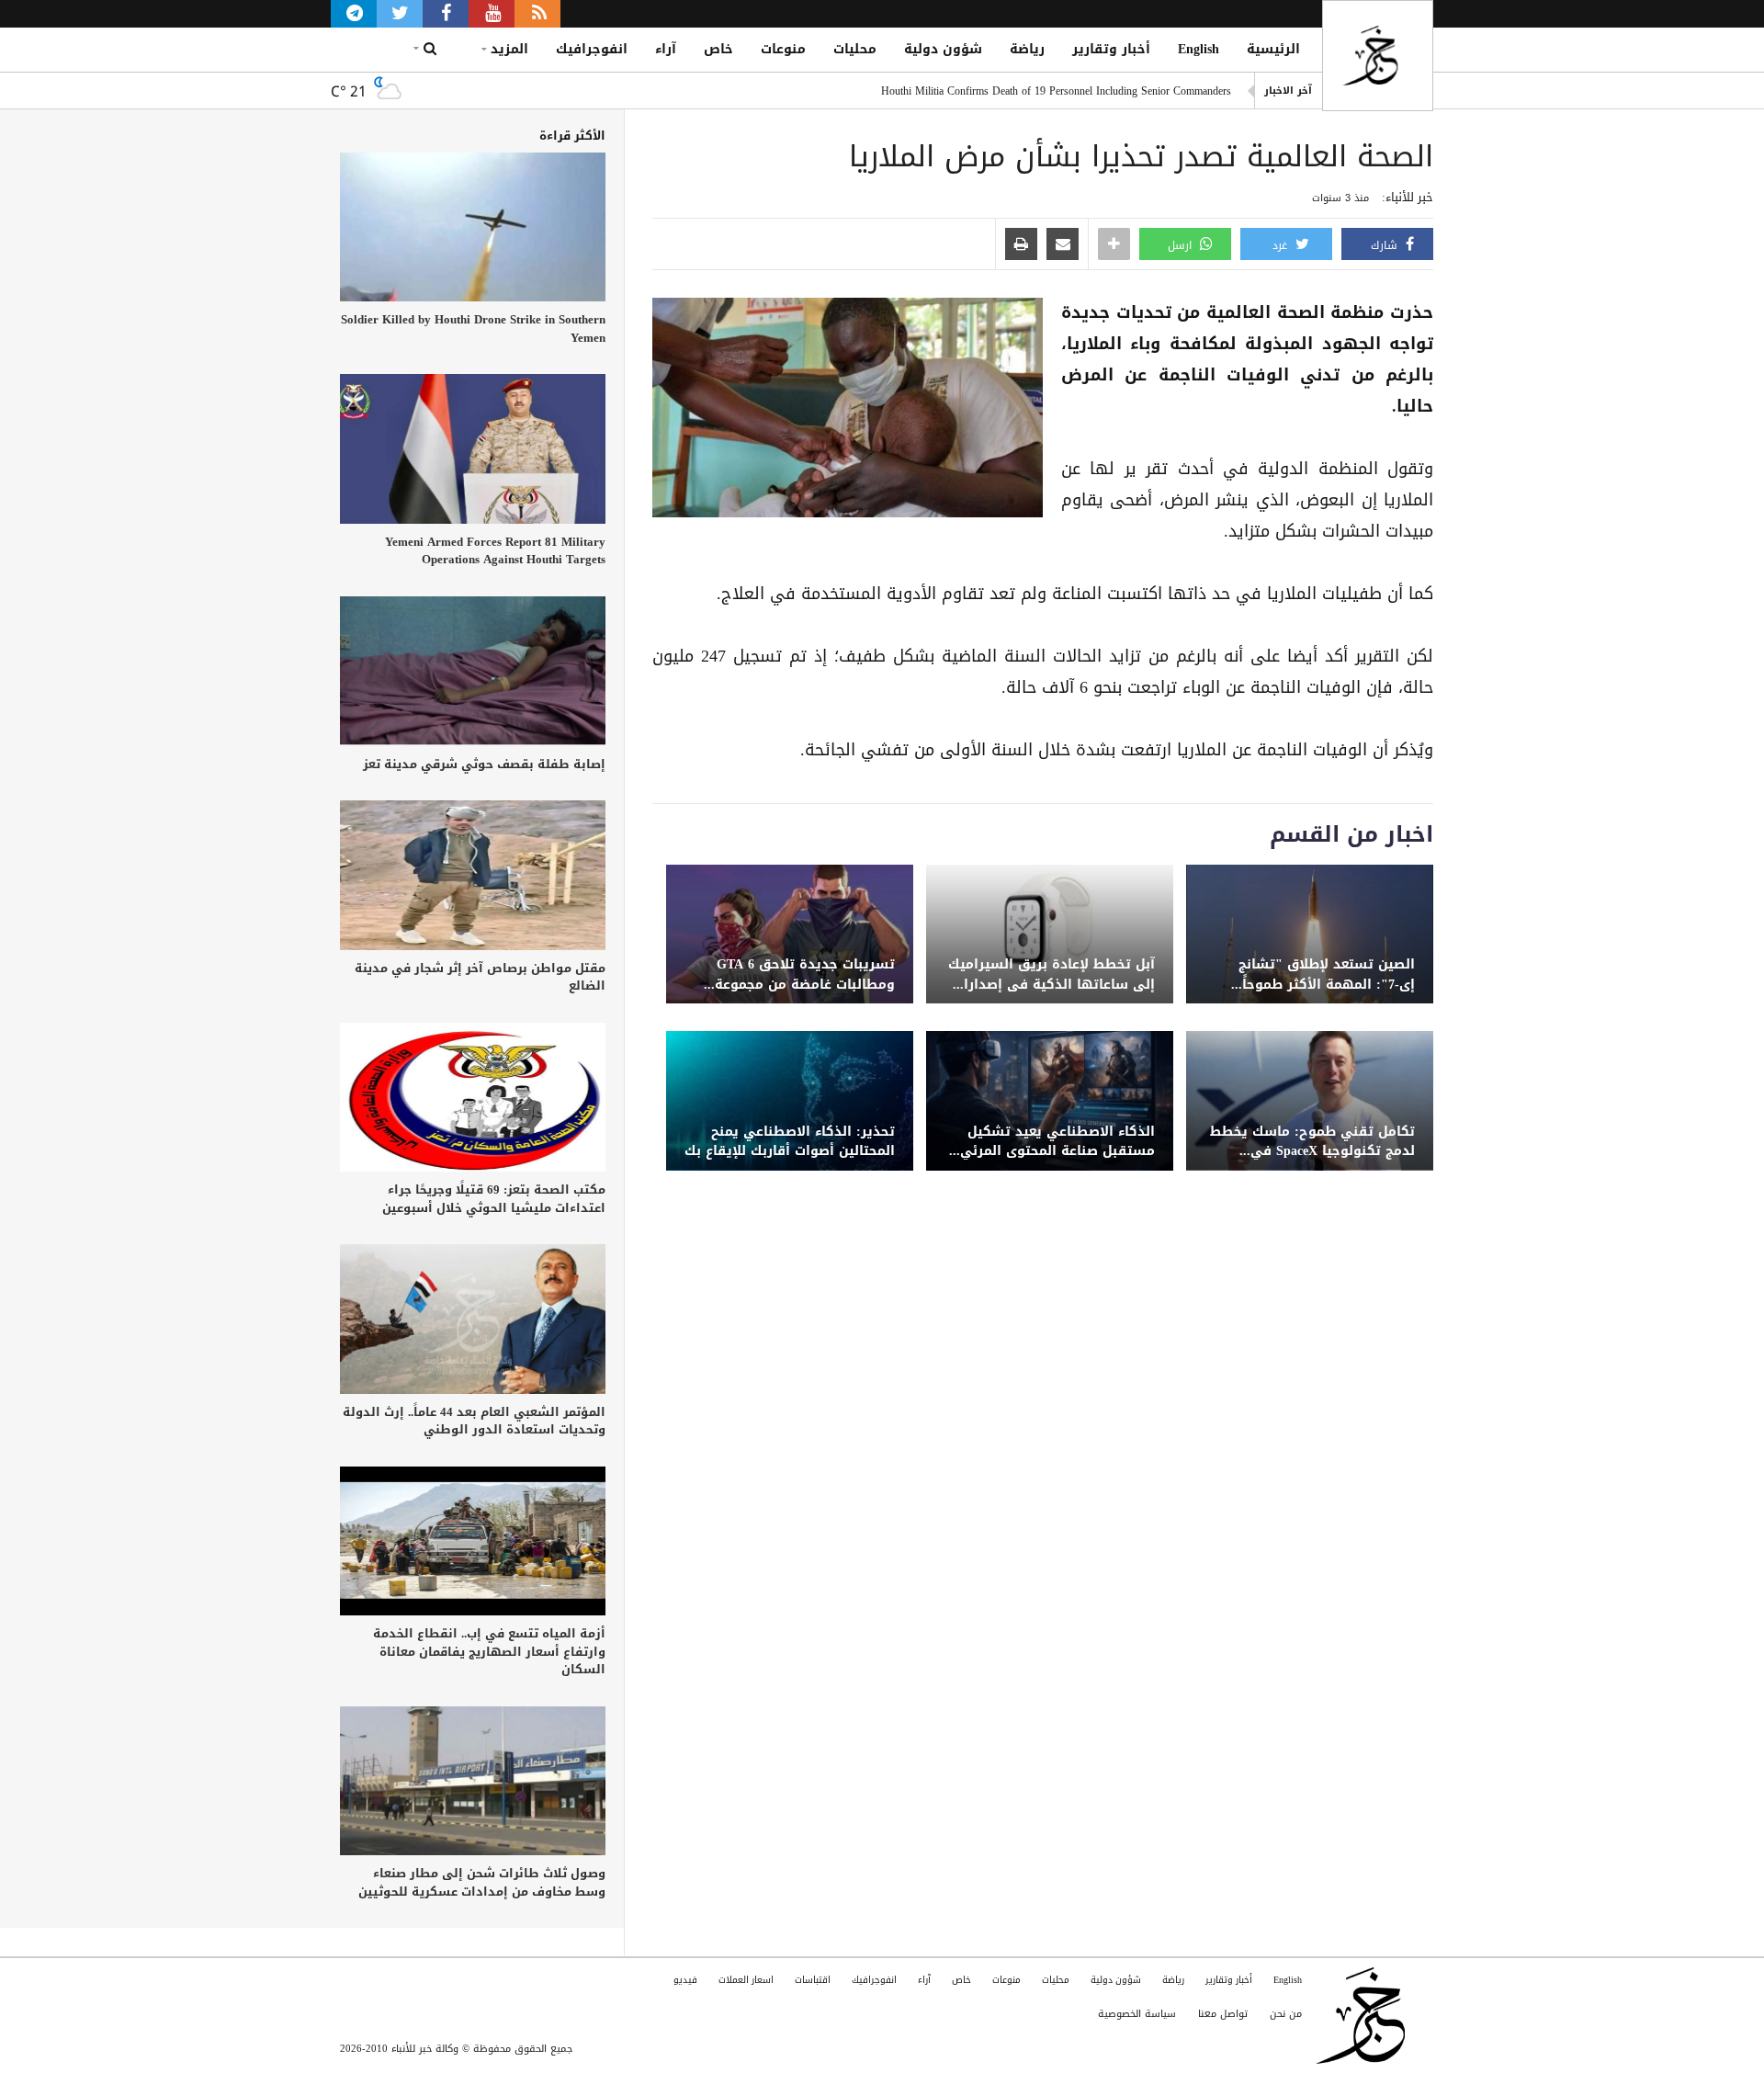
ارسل (1182, 245)
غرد (1282, 245)
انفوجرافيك (592, 49)
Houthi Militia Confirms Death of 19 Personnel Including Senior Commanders (1056, 91)
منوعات (783, 49)
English (1199, 49)
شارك (1386, 245)
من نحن (1286, 2014)
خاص (718, 49)
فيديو (685, 1980)
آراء (666, 49)
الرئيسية (1273, 49)
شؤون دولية (943, 49)
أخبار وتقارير (1111, 49)
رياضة (1027, 49)
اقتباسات (813, 1980)
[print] (1021, 245)
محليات (855, 49)
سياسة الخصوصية (1137, 2014)
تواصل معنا (1223, 2014)
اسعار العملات (746, 1980)
